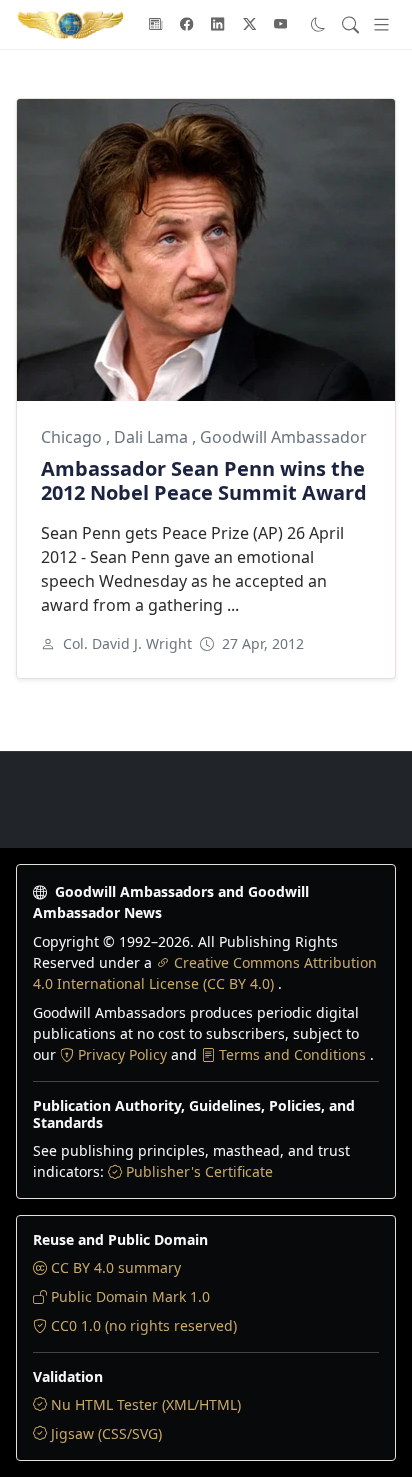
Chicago (73, 437)
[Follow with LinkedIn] (218, 25)
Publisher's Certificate (199, 1171)
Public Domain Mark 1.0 (130, 1296)
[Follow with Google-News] (156, 25)
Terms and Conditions (294, 1054)
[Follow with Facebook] (187, 25)
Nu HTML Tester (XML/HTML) (146, 1404)
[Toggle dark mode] (318, 24)
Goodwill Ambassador (283, 437)
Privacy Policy (124, 1054)
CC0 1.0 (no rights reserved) (144, 1325)
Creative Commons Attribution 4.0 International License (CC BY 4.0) (205, 973)
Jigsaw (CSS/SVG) (106, 1433)
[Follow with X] (250, 25)
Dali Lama (153, 437)
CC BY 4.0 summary (116, 1267)
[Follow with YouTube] (281, 25)
